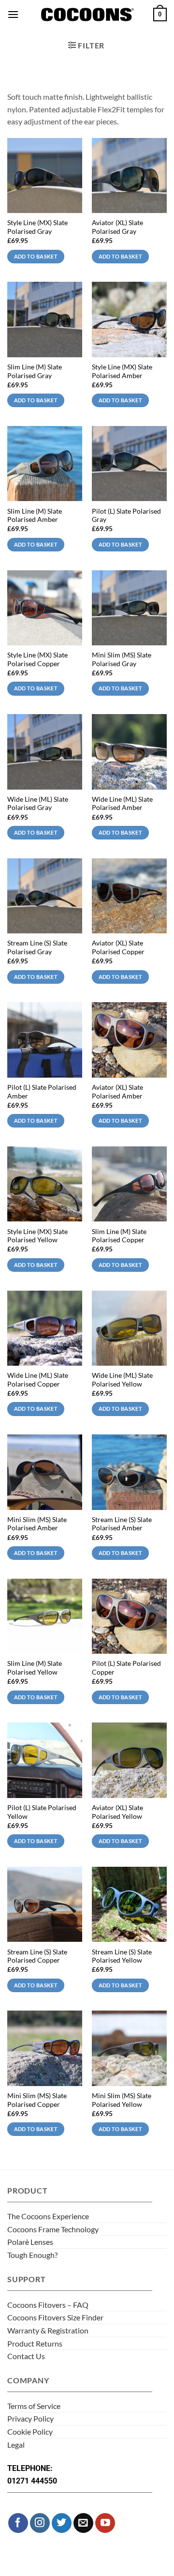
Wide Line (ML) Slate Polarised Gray (38, 804)
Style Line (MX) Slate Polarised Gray (37, 227)
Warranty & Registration (48, 2330)
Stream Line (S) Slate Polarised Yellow (122, 1956)
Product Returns (35, 2343)
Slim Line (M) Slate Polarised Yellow (35, 1668)
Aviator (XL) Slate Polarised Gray (117, 227)
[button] (13, 14)
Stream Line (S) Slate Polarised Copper (37, 1956)
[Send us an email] (83, 2523)
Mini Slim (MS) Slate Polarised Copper (37, 2100)
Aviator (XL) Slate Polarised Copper (118, 947)
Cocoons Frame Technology (53, 2229)
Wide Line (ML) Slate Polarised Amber (122, 804)
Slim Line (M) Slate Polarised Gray (35, 371)
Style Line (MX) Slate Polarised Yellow (37, 1236)
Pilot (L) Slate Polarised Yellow (42, 1812)
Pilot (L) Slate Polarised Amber (42, 1092)
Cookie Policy (30, 2431)
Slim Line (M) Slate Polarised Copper (119, 1236)
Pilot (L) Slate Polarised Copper (126, 1668)
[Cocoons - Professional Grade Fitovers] (87, 15)
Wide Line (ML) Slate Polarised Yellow (122, 1380)
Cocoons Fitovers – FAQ (48, 2305)
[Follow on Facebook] (18, 2523)
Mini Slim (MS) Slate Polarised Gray (122, 659)
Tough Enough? (32, 2255)
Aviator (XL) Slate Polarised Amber (117, 1092)
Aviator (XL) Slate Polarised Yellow (117, 1812)
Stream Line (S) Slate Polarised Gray (37, 947)
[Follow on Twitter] (62, 2523)
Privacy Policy (30, 2418)
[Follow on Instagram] (40, 2523)
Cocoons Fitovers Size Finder (55, 2317)
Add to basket (36, 256)
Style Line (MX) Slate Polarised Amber (122, 371)
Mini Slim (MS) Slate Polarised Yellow (122, 2100)
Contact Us (26, 2356)
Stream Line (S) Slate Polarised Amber (122, 1524)
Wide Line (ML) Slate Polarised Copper (38, 1380)
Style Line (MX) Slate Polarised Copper (37, 659)
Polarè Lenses (30, 2242)
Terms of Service (34, 2406)
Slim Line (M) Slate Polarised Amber (35, 516)
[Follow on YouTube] (105, 2523)
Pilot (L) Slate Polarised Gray (126, 516)
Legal (16, 2445)
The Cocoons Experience (48, 2216)
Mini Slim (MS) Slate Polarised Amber (37, 1524)
